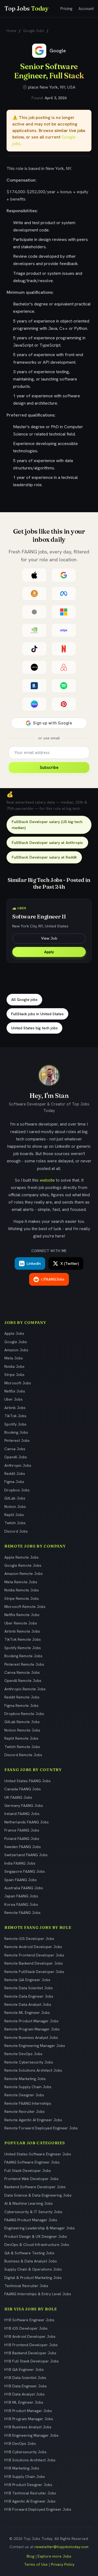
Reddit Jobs (15, 1474)
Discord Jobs (16, 1531)
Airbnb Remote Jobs (22, 1631)
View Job (49, 938)
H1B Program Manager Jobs (29, 2419)
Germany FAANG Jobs (24, 1806)
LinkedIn (34, 1263)
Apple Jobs (14, 1333)
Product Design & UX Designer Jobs (36, 2236)
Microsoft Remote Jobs (25, 1607)
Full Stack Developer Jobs (28, 2171)
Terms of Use (36, 2564)
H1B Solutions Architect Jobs (30, 2460)
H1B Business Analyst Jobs (28, 2427)
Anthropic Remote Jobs (25, 1689)
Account (86, 9)
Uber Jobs (13, 1399)
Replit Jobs (14, 1515)
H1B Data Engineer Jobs (26, 2386)
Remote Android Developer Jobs (33, 1947)
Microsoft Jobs (18, 1383)
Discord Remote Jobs (23, 1755)
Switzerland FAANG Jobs (26, 1855)
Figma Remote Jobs (22, 1705)
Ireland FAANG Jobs (22, 1814)
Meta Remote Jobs (21, 1582)
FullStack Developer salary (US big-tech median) (47, 825)
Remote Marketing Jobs (25, 2079)
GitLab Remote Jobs (22, 1722)
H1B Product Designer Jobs (28, 2485)
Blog (30, 2556)
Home (11, 31)
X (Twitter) (70, 1263)
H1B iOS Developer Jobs (26, 2328)
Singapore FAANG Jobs (25, 1871)
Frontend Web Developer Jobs (31, 2179)
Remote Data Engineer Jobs (29, 1996)
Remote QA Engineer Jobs (27, 1980)
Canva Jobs (15, 1449)
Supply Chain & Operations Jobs (33, 2269)
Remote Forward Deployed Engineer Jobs (41, 2128)
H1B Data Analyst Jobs (24, 2394)
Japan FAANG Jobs (21, 1896)
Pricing (66, 9)
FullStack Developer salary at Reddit (44, 857)
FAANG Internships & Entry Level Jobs (38, 2294)
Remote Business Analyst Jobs (31, 2037)
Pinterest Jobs (17, 1440)
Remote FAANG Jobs (22, 1913)
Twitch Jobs (15, 1523)
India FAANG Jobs (20, 1863)
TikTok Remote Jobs (23, 1639)
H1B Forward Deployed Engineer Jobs (38, 2509)
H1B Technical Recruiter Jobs (30, 2493)
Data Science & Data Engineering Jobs (38, 2195)
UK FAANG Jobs (18, 1797)
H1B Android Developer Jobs (30, 2336)
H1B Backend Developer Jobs (30, 2353)
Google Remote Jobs (23, 1565)
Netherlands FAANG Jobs (27, 1822)
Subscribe (49, 768)
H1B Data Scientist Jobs (25, 2378)
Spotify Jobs (15, 1424)
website (47, 1180)
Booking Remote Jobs (23, 1656)
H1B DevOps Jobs (20, 2443)
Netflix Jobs (15, 1391)
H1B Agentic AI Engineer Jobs (30, 2501)
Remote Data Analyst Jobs (28, 2004)
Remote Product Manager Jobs (31, 2021)
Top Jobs (26, 8)
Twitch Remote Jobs (22, 1747)
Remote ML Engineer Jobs (27, 2013)
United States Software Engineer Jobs (38, 2154)
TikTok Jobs (15, 1416)
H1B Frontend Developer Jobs (31, 2345)
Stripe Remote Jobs (22, 1598)
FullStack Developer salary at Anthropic (47, 843)
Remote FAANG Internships (28, 2103)
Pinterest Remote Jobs (24, 1664)
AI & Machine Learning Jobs (29, 2203)
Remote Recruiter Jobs (24, 2111)
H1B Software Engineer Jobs (29, 2320)
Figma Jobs (14, 1482)
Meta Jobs (14, 1358)
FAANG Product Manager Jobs (31, 2220)
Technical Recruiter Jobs (26, 2286)
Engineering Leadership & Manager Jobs (40, 2228)
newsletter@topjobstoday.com (62, 2547)
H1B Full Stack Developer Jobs (32, 2361)
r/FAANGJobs (53, 1279)
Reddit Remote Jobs (22, 1697)
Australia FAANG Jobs (24, 1888)
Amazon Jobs (16, 1350)
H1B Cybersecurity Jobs (25, 2452)
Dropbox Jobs (17, 1490)
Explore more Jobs (54, 2556)
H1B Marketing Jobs (22, 2468)
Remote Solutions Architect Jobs (33, 2070)
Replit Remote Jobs (21, 1738)
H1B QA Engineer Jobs (24, 2369)
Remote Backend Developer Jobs (34, 1963)
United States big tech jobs (34, 1028)
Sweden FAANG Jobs (23, 1847)
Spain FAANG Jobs (21, 1880)
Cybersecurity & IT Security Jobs (33, 2212)
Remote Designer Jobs (24, 2095)
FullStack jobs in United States (37, 1014)
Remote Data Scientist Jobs (29, 1988)
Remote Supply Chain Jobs (28, 2087)
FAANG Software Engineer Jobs (32, 2162)
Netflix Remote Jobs (22, 1615)
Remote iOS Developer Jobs (29, 1939)
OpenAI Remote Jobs (23, 1681)
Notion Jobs (15, 1507)
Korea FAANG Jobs (21, 1904)
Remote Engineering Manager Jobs (35, 2046)
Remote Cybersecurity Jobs (29, 2062)
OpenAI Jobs (16, 1457)
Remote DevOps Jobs (23, 2054)
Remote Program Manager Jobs (32, 2029)
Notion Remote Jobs (22, 1730)
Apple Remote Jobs (22, 1557)
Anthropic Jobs (18, 1465)
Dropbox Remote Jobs (24, 1714)
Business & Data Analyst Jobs (31, 2261)
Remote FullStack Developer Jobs (34, 1972)
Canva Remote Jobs (22, 1672)
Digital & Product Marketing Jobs (33, 2278)
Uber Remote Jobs (21, 1623)
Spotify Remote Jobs (23, 1648)
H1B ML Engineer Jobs (24, 2402)
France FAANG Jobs (22, 1830)
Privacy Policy (63, 2564)
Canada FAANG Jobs (23, 1789)
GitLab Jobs (15, 1498)
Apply (49, 952)
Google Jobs (34, 31)
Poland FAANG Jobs (22, 1839)
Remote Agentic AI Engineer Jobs (33, 2120)
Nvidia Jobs (14, 1366)
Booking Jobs (16, 1432)
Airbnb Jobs (15, 1408)
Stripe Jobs (14, 1375)
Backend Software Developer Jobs (35, 2187)
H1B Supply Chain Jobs (25, 2477)
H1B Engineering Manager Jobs (31, 2435)
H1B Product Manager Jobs (28, 2411)
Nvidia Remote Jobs (22, 1590)
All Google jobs (24, 1000)
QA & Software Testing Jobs (29, 2253)
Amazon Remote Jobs (24, 1574)
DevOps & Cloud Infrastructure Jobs (37, 2245)
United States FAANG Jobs (27, 1781)
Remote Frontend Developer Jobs (34, 1955)
